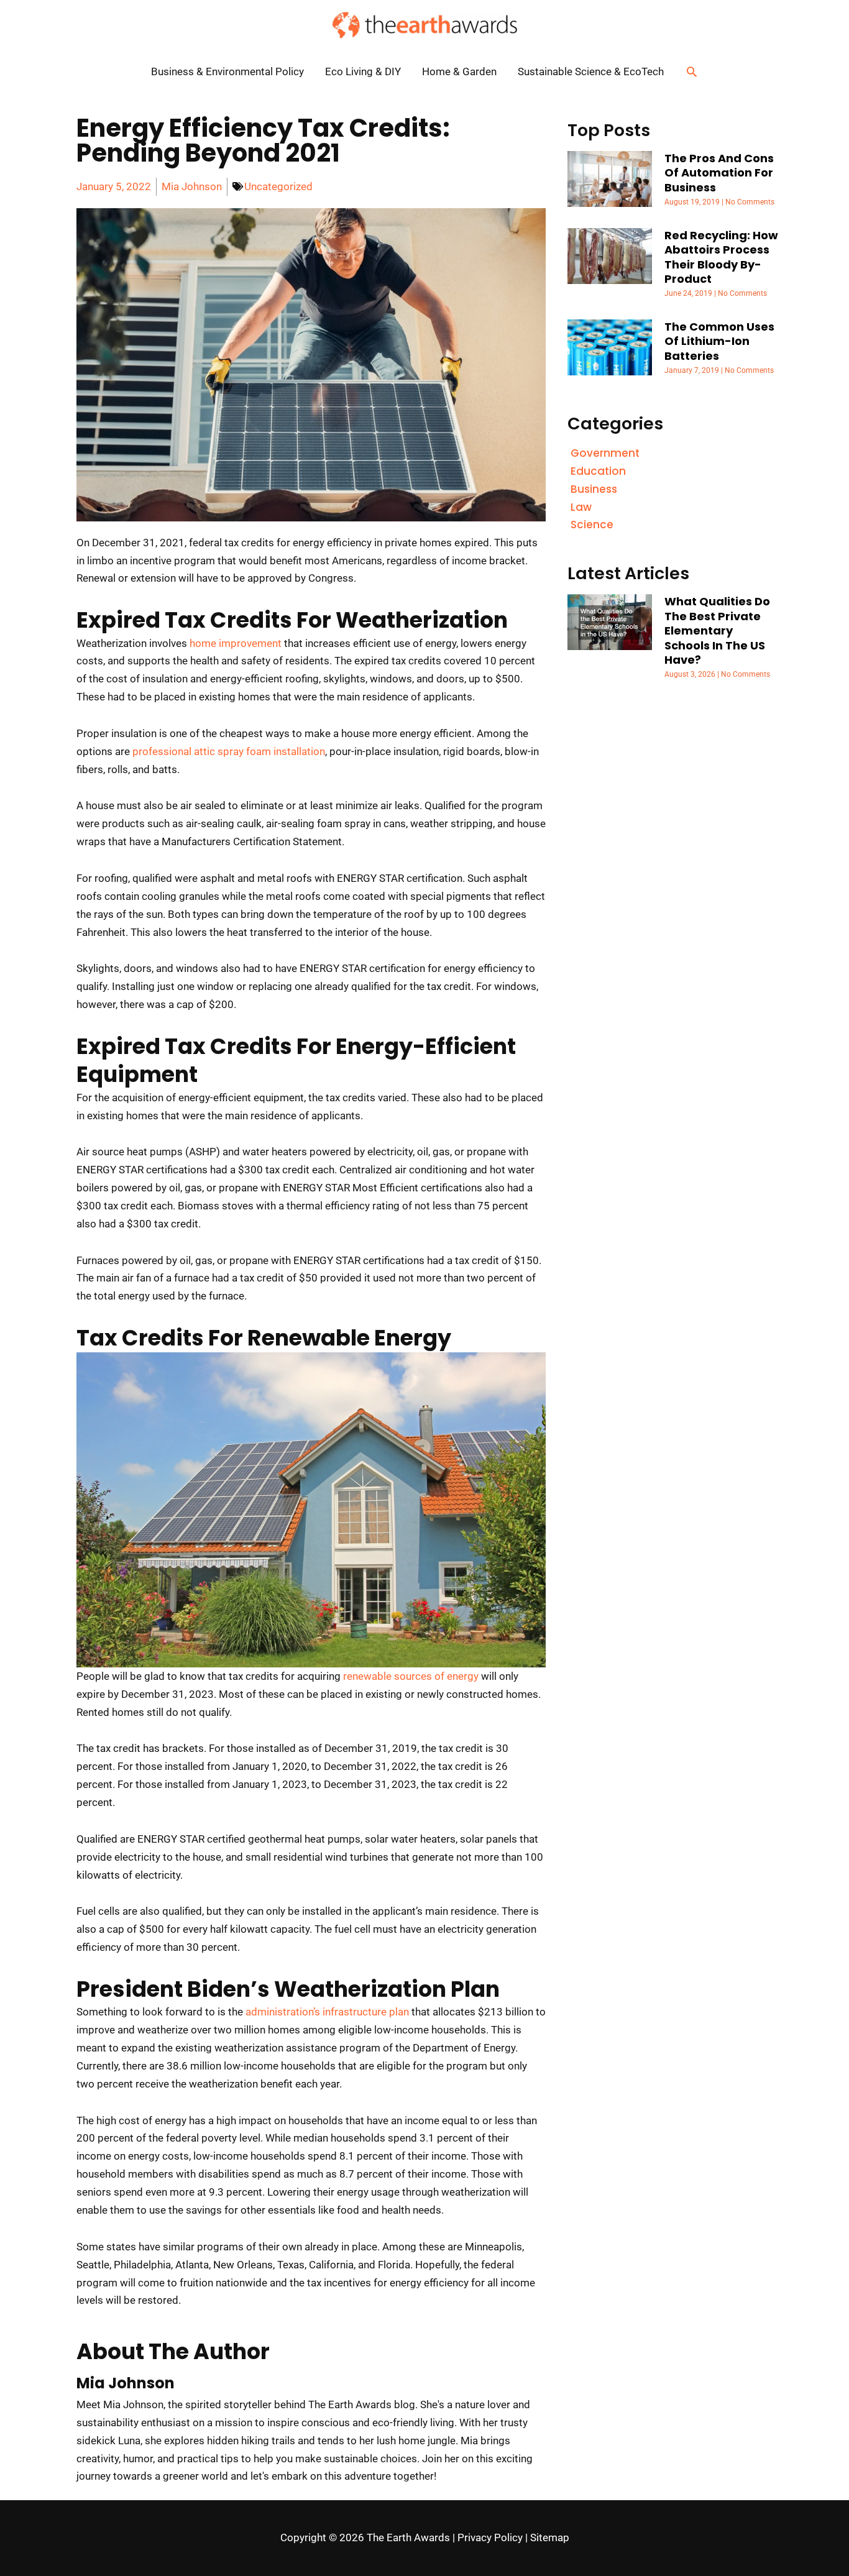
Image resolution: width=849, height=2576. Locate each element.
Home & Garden (459, 71)
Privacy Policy (490, 2537)
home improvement (236, 643)
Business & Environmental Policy (227, 71)
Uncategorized (278, 186)
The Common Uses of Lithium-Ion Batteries (719, 341)
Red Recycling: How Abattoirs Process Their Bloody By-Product (721, 257)
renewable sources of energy (411, 1676)
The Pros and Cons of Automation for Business (719, 173)
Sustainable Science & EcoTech (591, 71)
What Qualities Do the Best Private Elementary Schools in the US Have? (717, 630)
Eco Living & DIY (363, 71)
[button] (692, 71)
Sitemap (550, 2537)
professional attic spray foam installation (229, 751)
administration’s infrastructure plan (327, 2012)
